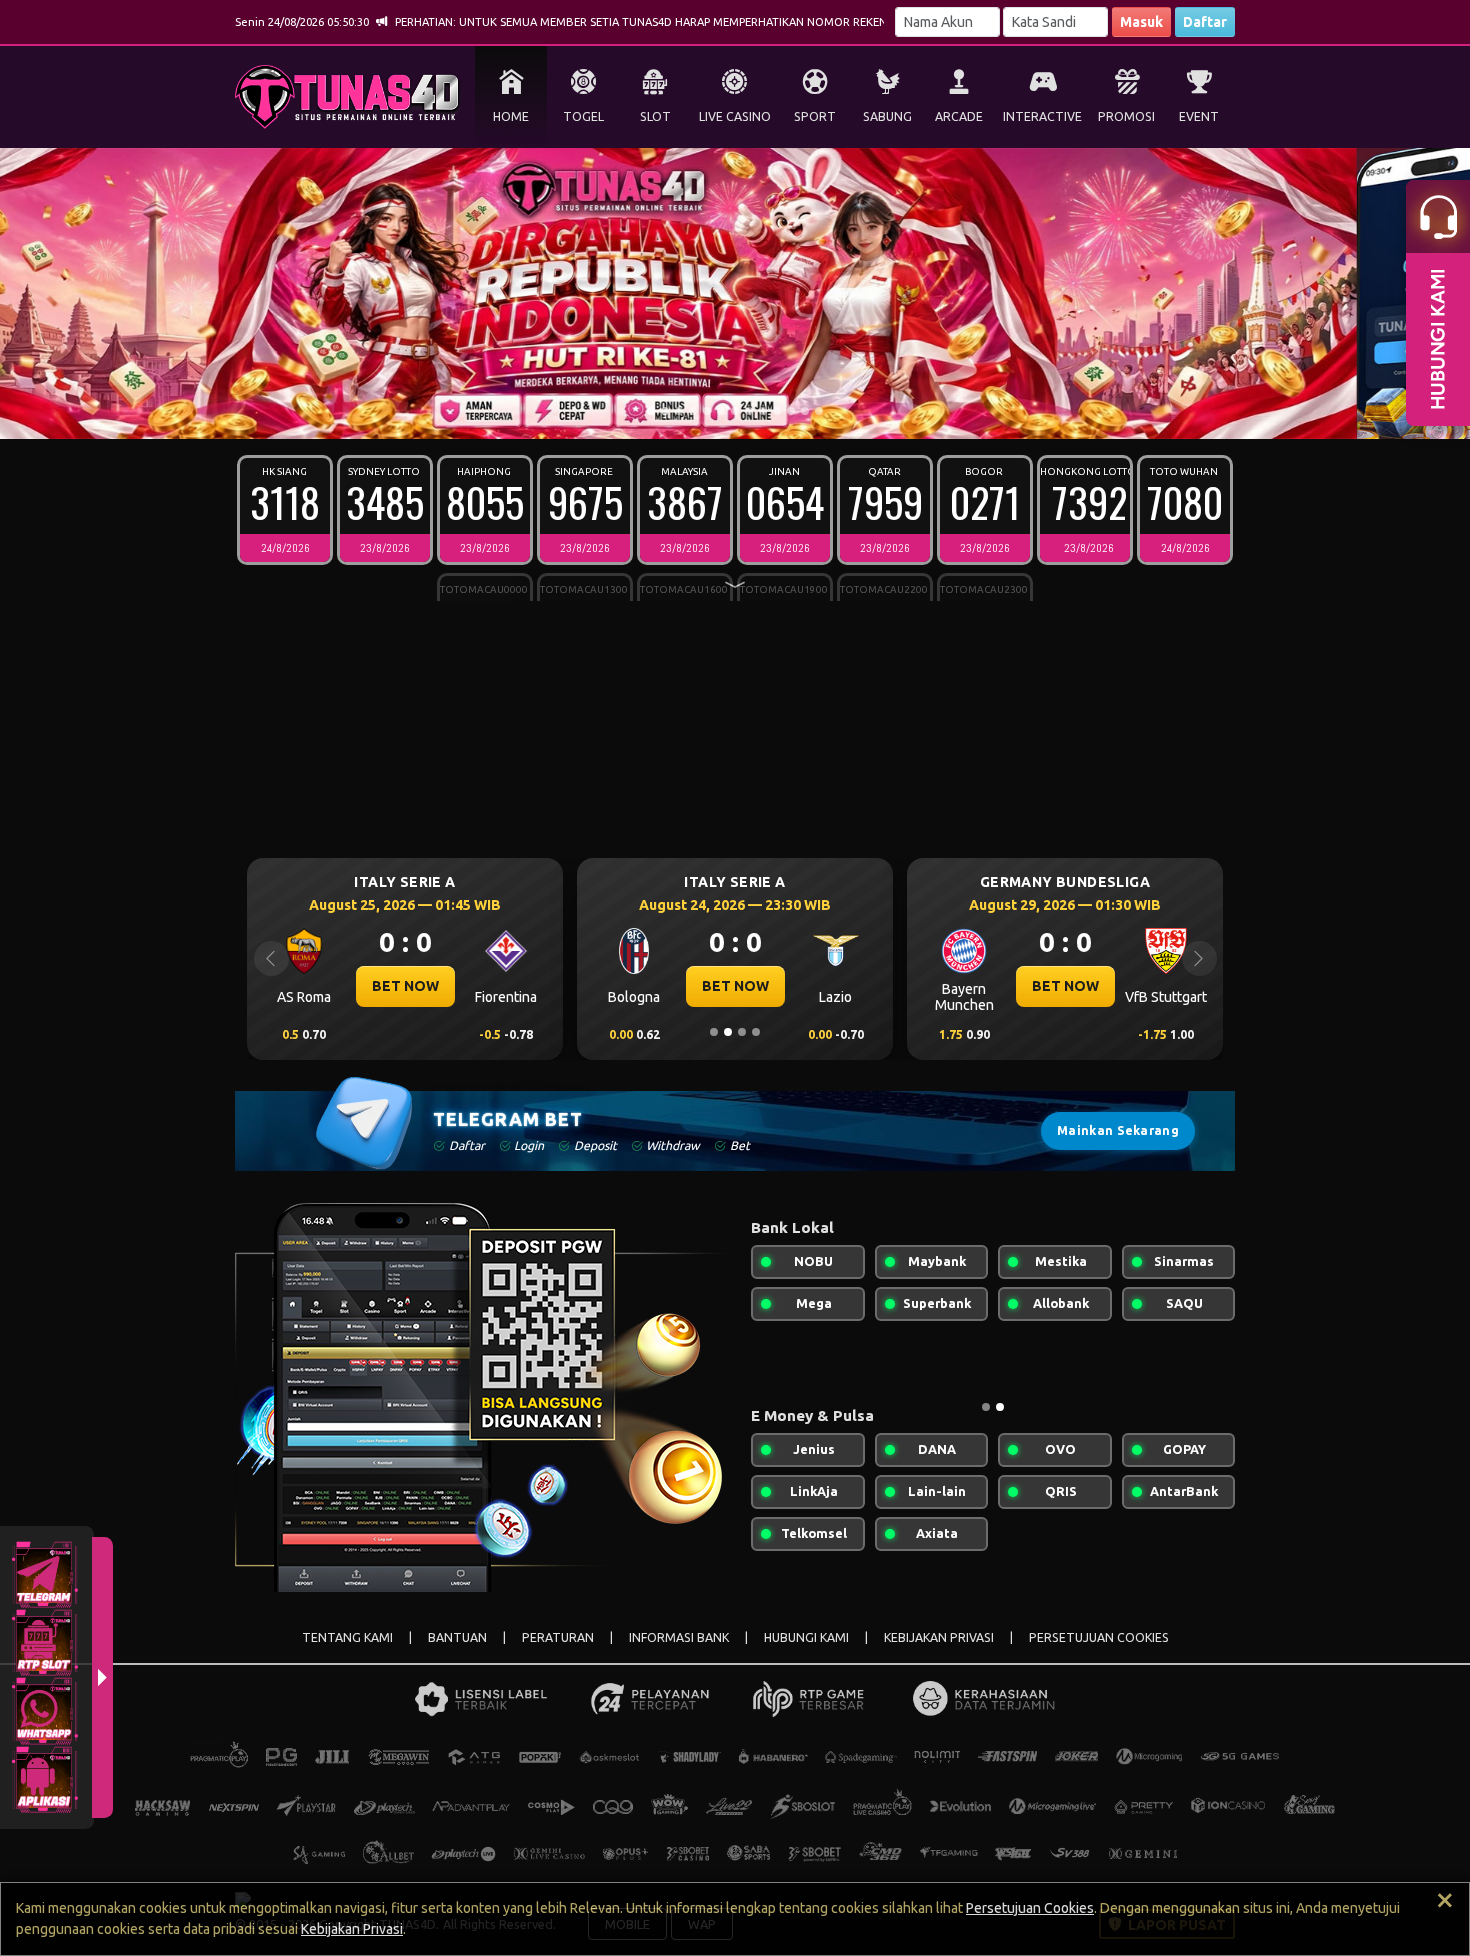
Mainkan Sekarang (1118, 1130)
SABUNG (887, 116)
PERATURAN (558, 1637)
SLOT (655, 116)
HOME (511, 116)
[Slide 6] (721, 411)
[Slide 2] (665, 411)
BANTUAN (457, 1637)
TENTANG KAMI (347, 1637)
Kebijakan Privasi (352, 1929)
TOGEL (583, 116)
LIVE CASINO (735, 116)
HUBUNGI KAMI (806, 1637)
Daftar (1205, 22)
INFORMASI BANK (679, 1637)
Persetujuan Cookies (1030, 1908)
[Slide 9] (763, 411)
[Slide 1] (651, 411)
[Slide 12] (805, 411)
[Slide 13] (819, 411)
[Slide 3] (679, 411)
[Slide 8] (749, 411)
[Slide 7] (735, 411)
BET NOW (405, 986)
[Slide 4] (693, 411)
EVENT (1199, 116)
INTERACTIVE (1042, 116)
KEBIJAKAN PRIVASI (939, 1637)
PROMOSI (1126, 116)
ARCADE (959, 116)
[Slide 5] (707, 411)
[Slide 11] (791, 411)
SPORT (815, 116)
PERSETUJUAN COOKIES (1099, 1637)
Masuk (1141, 22)
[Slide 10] (777, 411)
